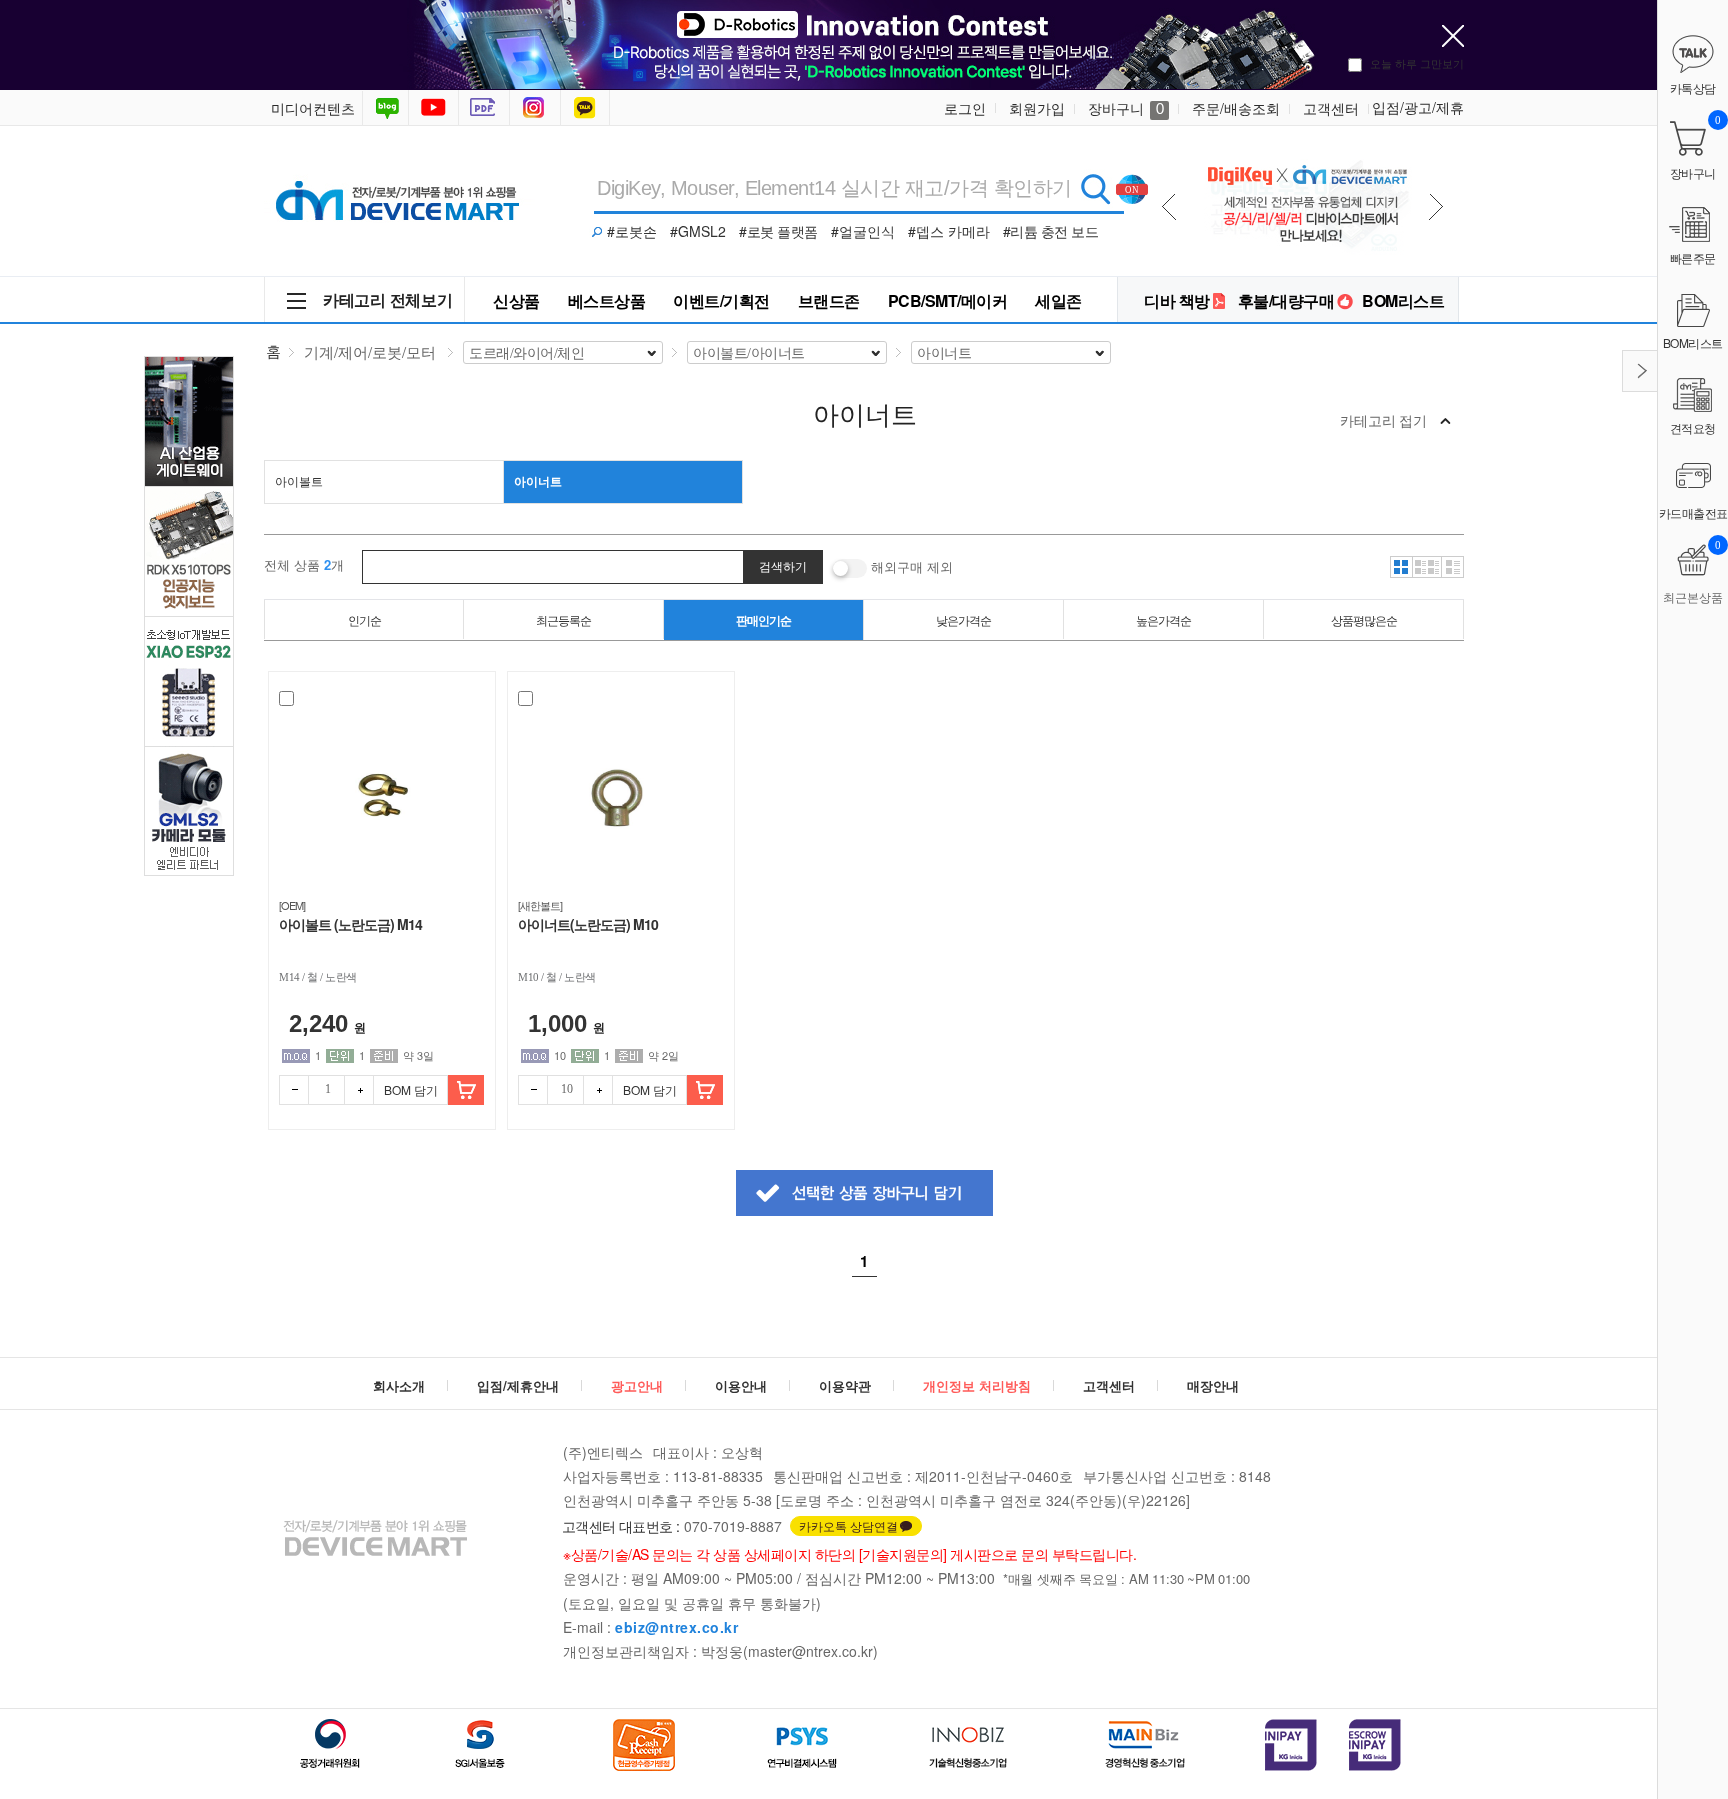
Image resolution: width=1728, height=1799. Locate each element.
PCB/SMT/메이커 (948, 300)
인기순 (364, 619)
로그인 (965, 108)
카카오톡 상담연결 (848, 1525)
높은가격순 (1163, 619)
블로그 (385, 108)
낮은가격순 (963, 619)
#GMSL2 (698, 231)
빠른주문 (1693, 257)
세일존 (1058, 300)
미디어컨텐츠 (313, 108)
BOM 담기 (411, 1089)
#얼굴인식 (863, 231)
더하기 (359, 1090)
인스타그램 (537, 108)
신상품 (516, 300)
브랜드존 (829, 300)
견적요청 (1693, 427)
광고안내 (637, 1385)
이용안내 (741, 1385)
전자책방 (486, 108)
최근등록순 (563, 619)
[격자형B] (1427, 567)
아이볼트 (299, 480)
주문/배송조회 (1236, 108)
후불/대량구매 (1286, 300)
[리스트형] (1453, 567)
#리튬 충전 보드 (1051, 231)
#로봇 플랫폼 (778, 231)
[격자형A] (1401, 567)
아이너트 (538, 481)
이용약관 (845, 1385)
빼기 (294, 1090)
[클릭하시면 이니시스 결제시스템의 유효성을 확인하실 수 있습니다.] (1291, 1745)
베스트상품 (607, 300)
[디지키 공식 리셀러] (1306, 151)
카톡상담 (587, 108)
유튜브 (433, 108)
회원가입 (1037, 108)
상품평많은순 (1364, 619)
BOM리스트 (1403, 300)
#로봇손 (632, 231)
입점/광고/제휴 (1418, 107)
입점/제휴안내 (518, 1385)
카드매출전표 (1693, 512)
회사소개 (399, 1385)
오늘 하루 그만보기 (1417, 63)
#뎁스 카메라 (949, 231)
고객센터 (1331, 108)
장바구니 (1126, 108)
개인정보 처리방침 (977, 1385)
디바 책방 (1177, 300)
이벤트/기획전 (721, 300)
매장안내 (1213, 1385)
